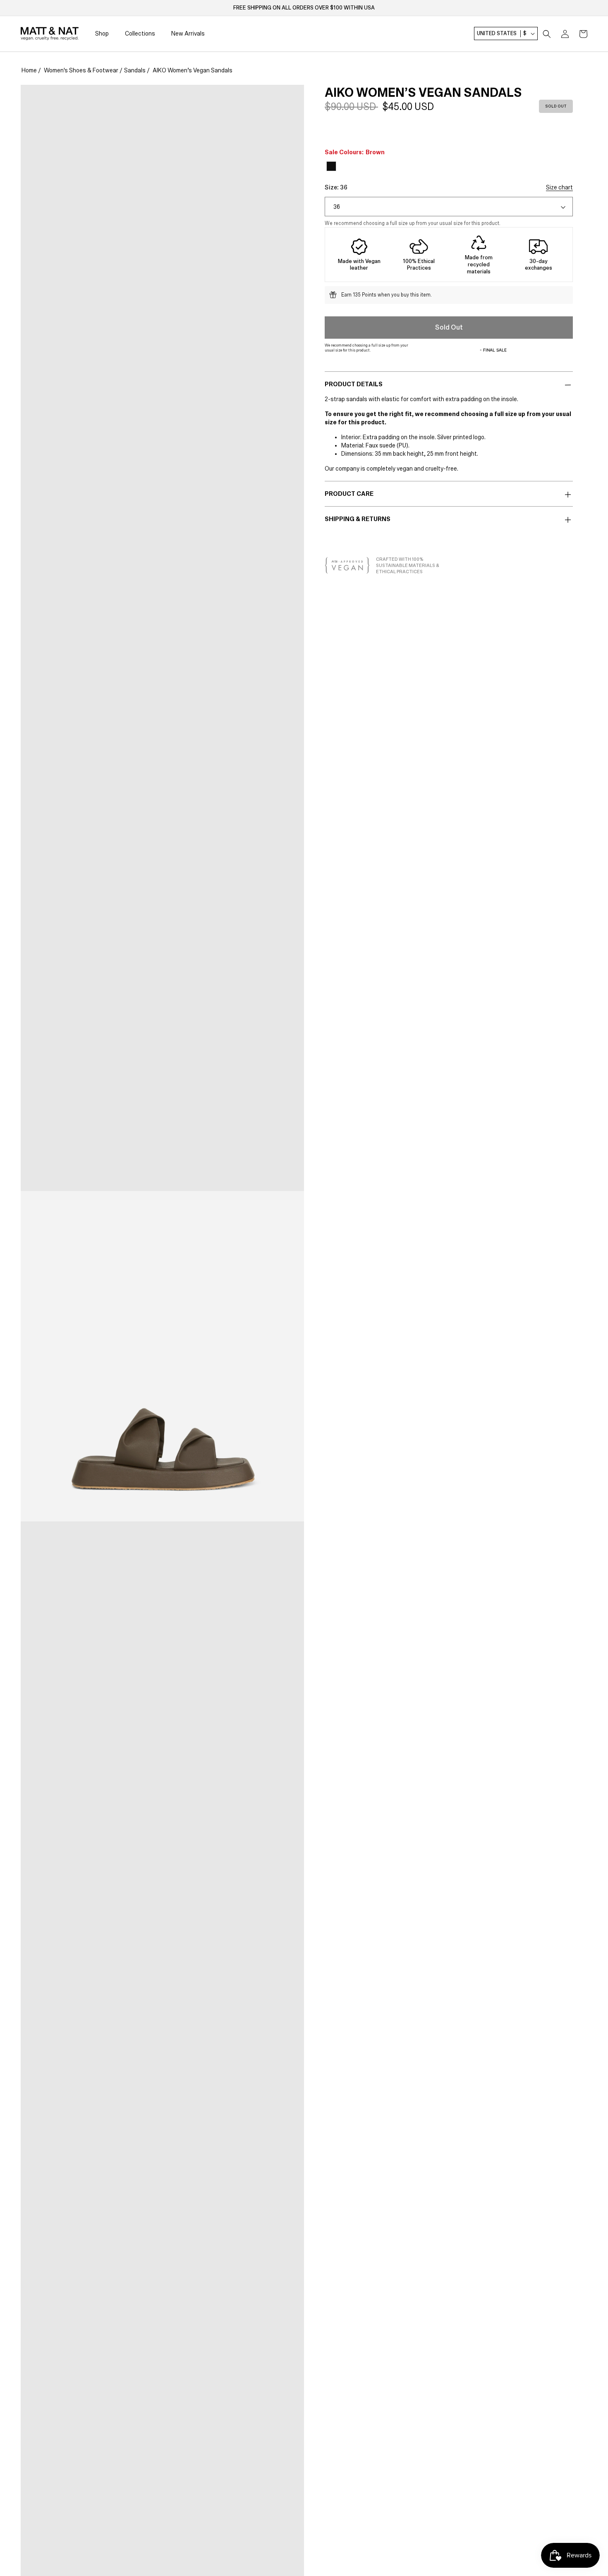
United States (502, 34)
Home (29, 70)
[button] (547, 34)
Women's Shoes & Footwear (81, 70)
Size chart (559, 187)
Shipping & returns (358, 519)
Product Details (354, 384)
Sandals (135, 70)
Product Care (349, 494)
